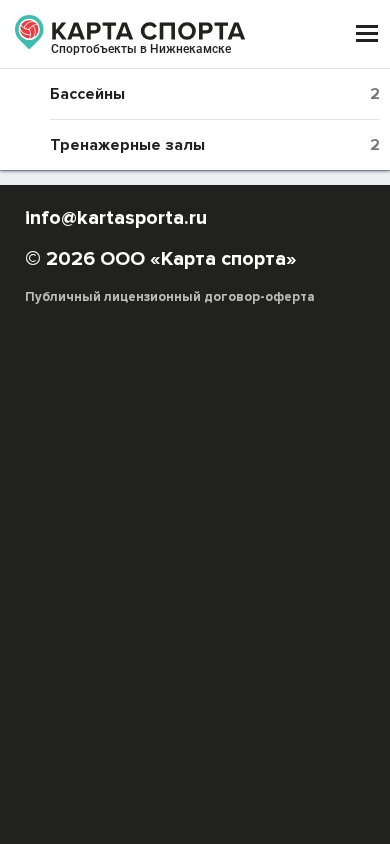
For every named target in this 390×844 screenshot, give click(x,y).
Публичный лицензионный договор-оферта (170, 297)
